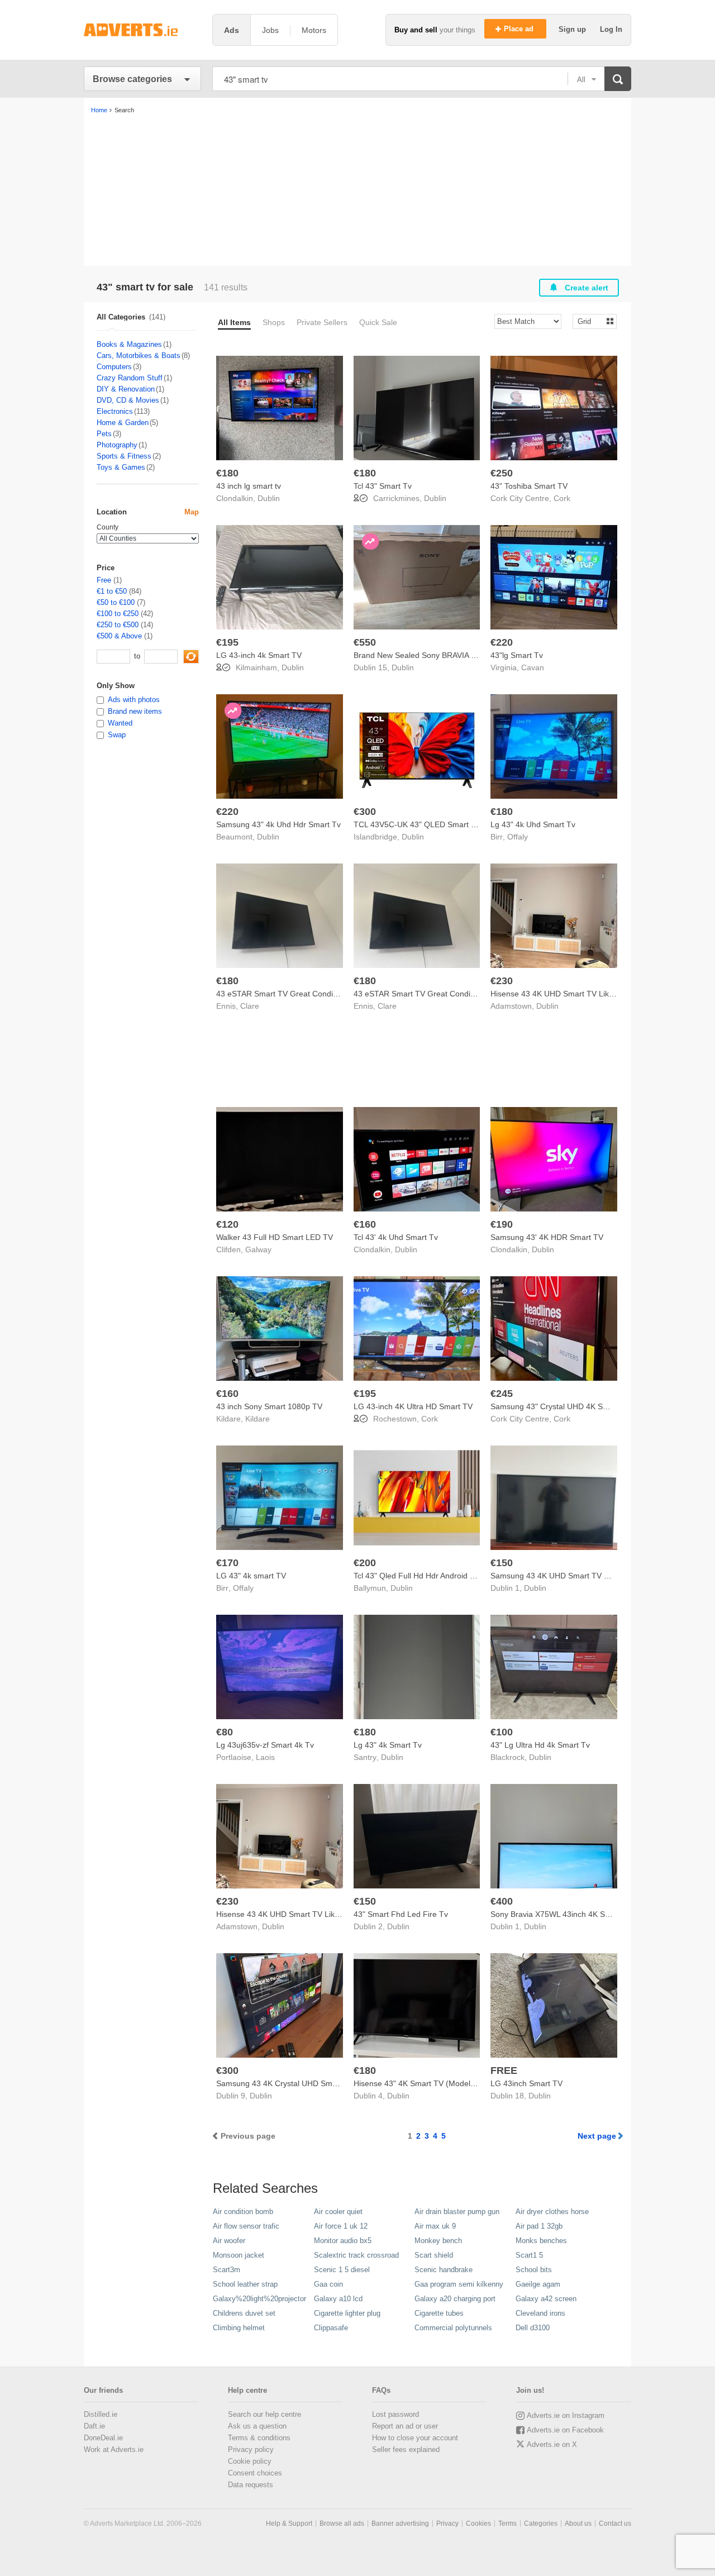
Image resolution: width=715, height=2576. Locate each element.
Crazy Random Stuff (130, 378)
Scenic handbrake (444, 2270)
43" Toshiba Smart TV (529, 486)
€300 (365, 812)
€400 (502, 1901)
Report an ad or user (405, 2426)
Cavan (533, 667)
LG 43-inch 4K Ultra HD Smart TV (413, 1406)
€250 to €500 (118, 625)
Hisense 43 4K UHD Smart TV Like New (561, 994)
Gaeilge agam (538, 2284)
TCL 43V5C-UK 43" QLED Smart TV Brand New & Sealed (455, 824)
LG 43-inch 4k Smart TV (259, 655)
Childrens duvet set (244, 2313)
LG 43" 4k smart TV (251, 1576)
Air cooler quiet (338, 2212)
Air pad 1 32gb (539, 2226)
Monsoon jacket (239, 2255)
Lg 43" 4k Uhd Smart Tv (533, 824)
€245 (502, 1394)
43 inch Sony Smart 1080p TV (269, 1406)
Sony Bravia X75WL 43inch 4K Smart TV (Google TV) (585, 1914)
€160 (365, 1224)
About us (578, 2523)
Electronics (115, 411)
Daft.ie (94, 2426)
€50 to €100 (116, 602)
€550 (365, 642)
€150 (502, 1563)
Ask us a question (257, 2426)
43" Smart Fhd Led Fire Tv (401, 1914)
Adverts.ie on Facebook (565, 2430)
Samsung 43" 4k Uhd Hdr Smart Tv (278, 824)
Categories (541, 2523)
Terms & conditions (259, 2438)
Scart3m (227, 2270)
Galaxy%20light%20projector (259, 2299)
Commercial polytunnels (453, 2328)
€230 (502, 981)
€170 (227, 1563)
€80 (225, 1732)
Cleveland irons (540, 2313)
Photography (117, 445)
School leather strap (245, 2284)
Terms (507, 2523)
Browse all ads (342, 2523)
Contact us (615, 2523)
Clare (250, 1006)
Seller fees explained (406, 2449)
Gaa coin (328, 2284)
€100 (502, 1732)
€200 (365, 1563)
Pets (104, 434)
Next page (597, 2136)
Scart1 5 (529, 2255)
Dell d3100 (533, 2328)
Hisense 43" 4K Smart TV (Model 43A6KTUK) (434, 2083)
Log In (611, 29)
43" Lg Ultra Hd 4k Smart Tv (540, 1745)
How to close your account (415, 2438)
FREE (504, 2071)
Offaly (518, 837)
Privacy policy (251, 2449)
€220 (502, 642)
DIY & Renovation (126, 389)
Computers (114, 367)
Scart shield (434, 2255)
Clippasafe (331, 2328)
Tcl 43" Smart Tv (383, 486)
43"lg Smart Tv (517, 655)
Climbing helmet (239, 2328)
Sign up (573, 29)
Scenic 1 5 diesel (342, 2270)
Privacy (447, 2523)
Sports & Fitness (124, 456)
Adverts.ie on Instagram (566, 2415)
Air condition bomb (243, 2212)
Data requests (251, 2485)
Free (104, 580)
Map (192, 512)
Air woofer (229, 2241)
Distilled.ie (101, 2414)
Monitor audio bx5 (343, 2241)
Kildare (258, 1419)
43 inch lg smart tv (249, 486)
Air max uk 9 (435, 2226)
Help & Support (289, 2523)
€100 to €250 (118, 614)
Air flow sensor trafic (246, 2226)
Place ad (520, 29)
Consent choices (255, 2473)
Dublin (269, 498)
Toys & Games (121, 467)
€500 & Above (119, 636)
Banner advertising (400, 2523)
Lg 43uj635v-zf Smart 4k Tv (265, 1745)
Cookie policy (250, 2461)
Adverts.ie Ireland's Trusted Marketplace (142, 30)
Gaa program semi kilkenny (459, 2284)
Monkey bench (438, 2241)
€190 (502, 1224)
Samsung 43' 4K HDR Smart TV (547, 1237)
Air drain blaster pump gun (457, 2212)
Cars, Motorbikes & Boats (139, 356)
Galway (258, 1249)
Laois (265, 1757)
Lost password (395, 2414)
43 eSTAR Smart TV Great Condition (281, 994)
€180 (227, 473)
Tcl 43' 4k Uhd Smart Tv (396, 1237)
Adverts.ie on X (552, 2444)
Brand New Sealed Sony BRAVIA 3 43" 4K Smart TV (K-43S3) (462, 655)
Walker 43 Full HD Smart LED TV (275, 1237)
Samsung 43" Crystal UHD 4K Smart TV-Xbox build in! (586, 1406)
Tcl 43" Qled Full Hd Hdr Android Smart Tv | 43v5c (442, 1576)
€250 (502, 473)
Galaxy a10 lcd (338, 2299)
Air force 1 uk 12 (341, 2226)
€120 (227, 1224)
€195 (227, 642)
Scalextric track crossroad (356, 2255)
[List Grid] (590, 321)
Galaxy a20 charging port (455, 2299)
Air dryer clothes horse (552, 2212)
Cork (562, 498)
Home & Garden (123, 423)
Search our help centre (264, 2414)
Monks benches (541, 2241)
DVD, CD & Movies (128, 400)
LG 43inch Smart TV (526, 2083)
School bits (534, 2270)
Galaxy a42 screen (546, 2299)
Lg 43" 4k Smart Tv (388, 1745)
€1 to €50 (112, 591)
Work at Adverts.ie (114, 2449)
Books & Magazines (129, 344)
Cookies (478, 2523)
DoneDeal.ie (103, 2438)
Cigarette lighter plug (347, 2313)
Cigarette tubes (439, 2313)
